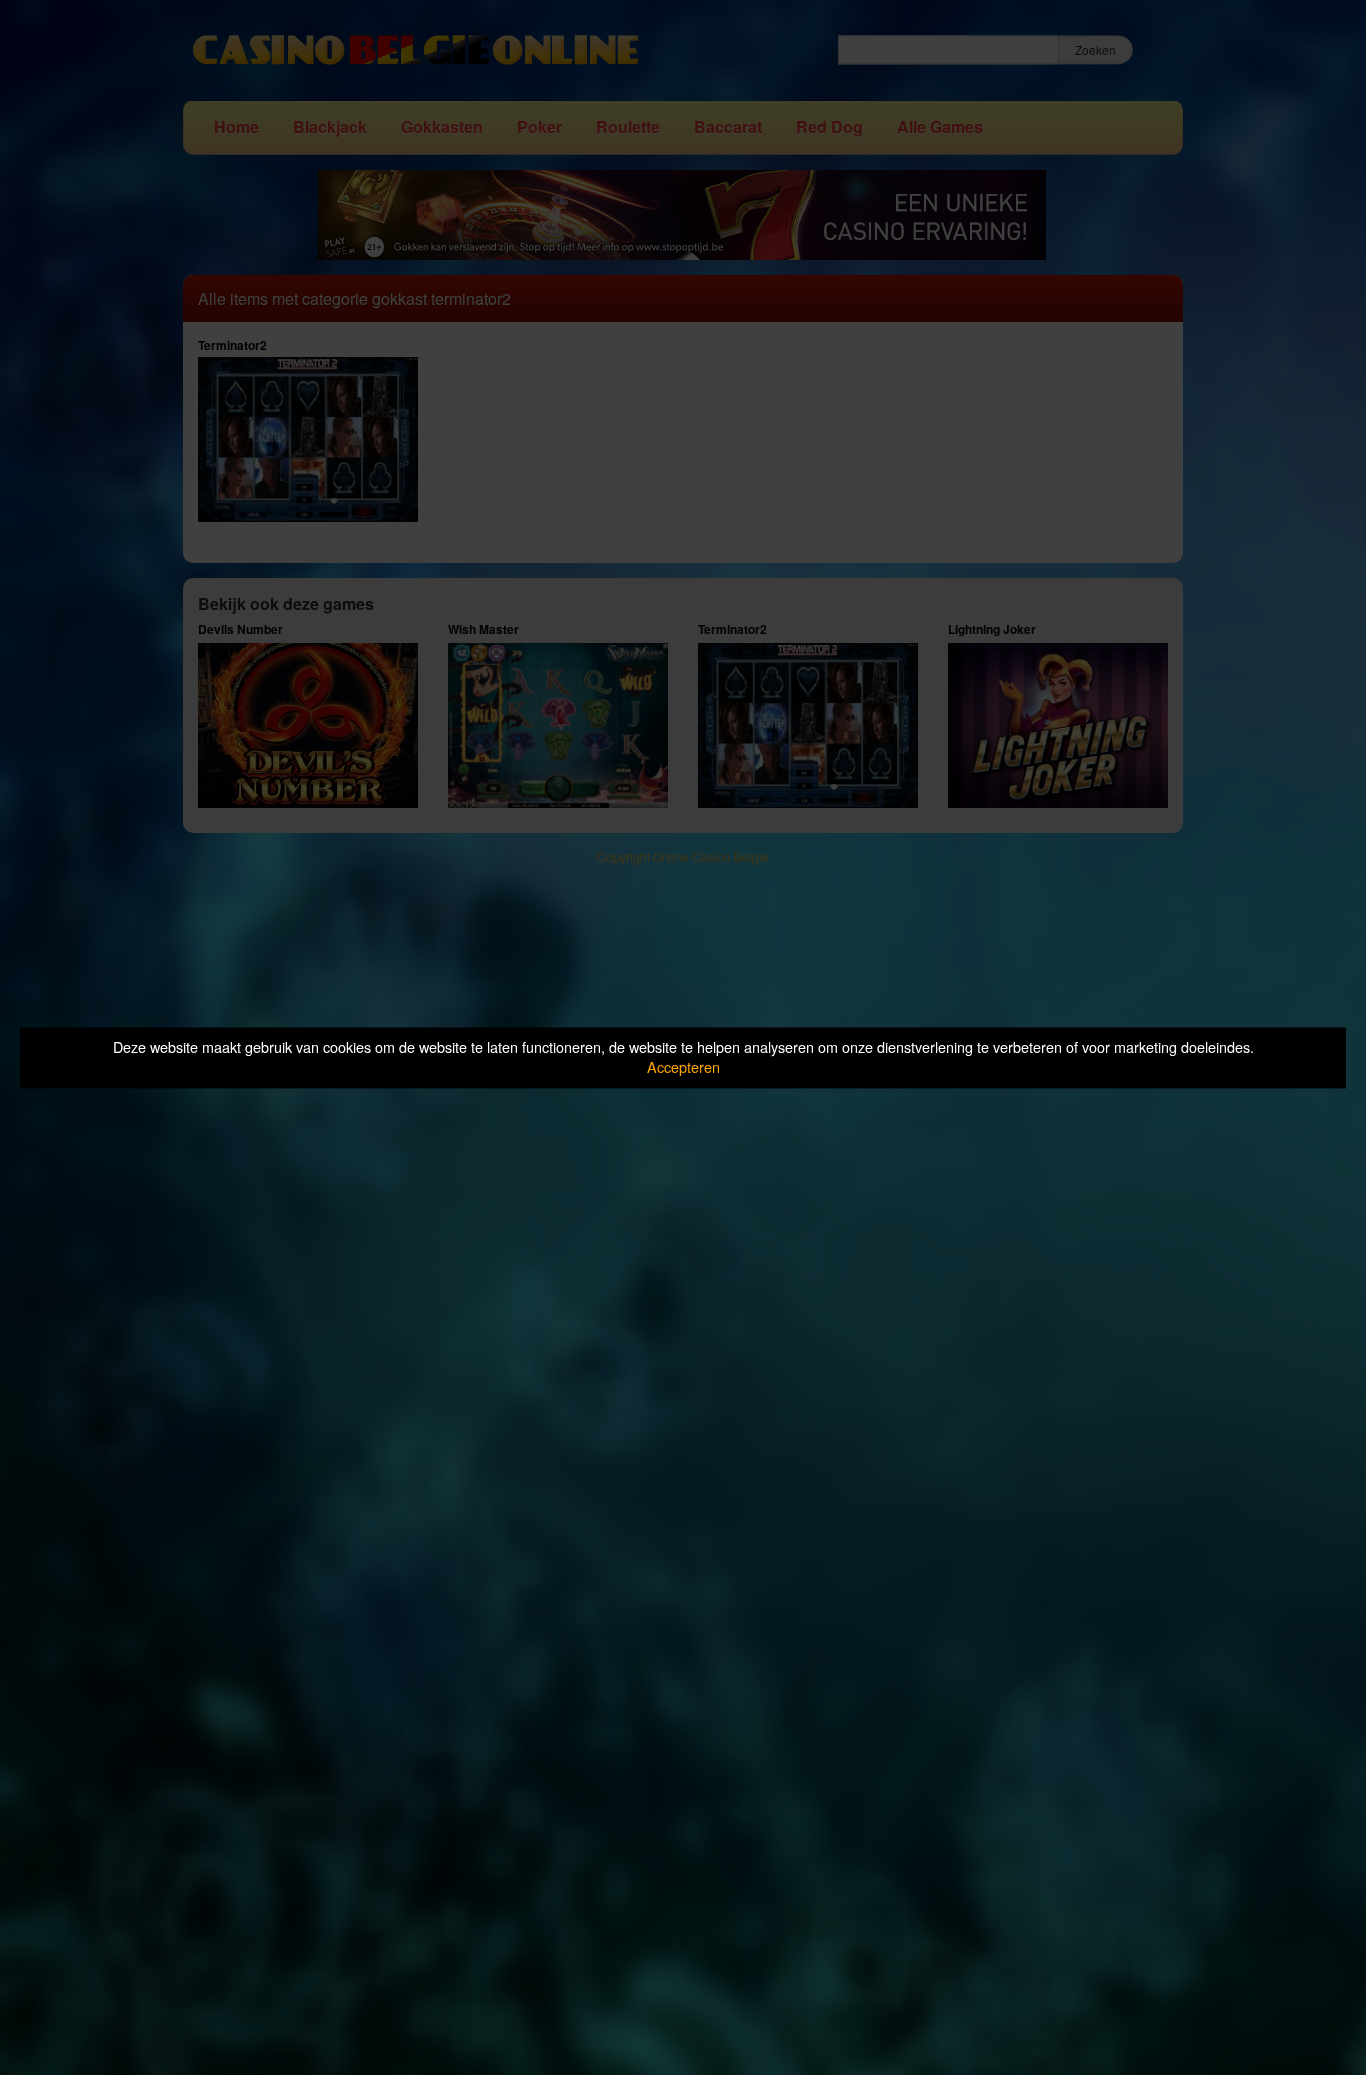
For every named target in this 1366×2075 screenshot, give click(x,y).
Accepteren (683, 1067)
